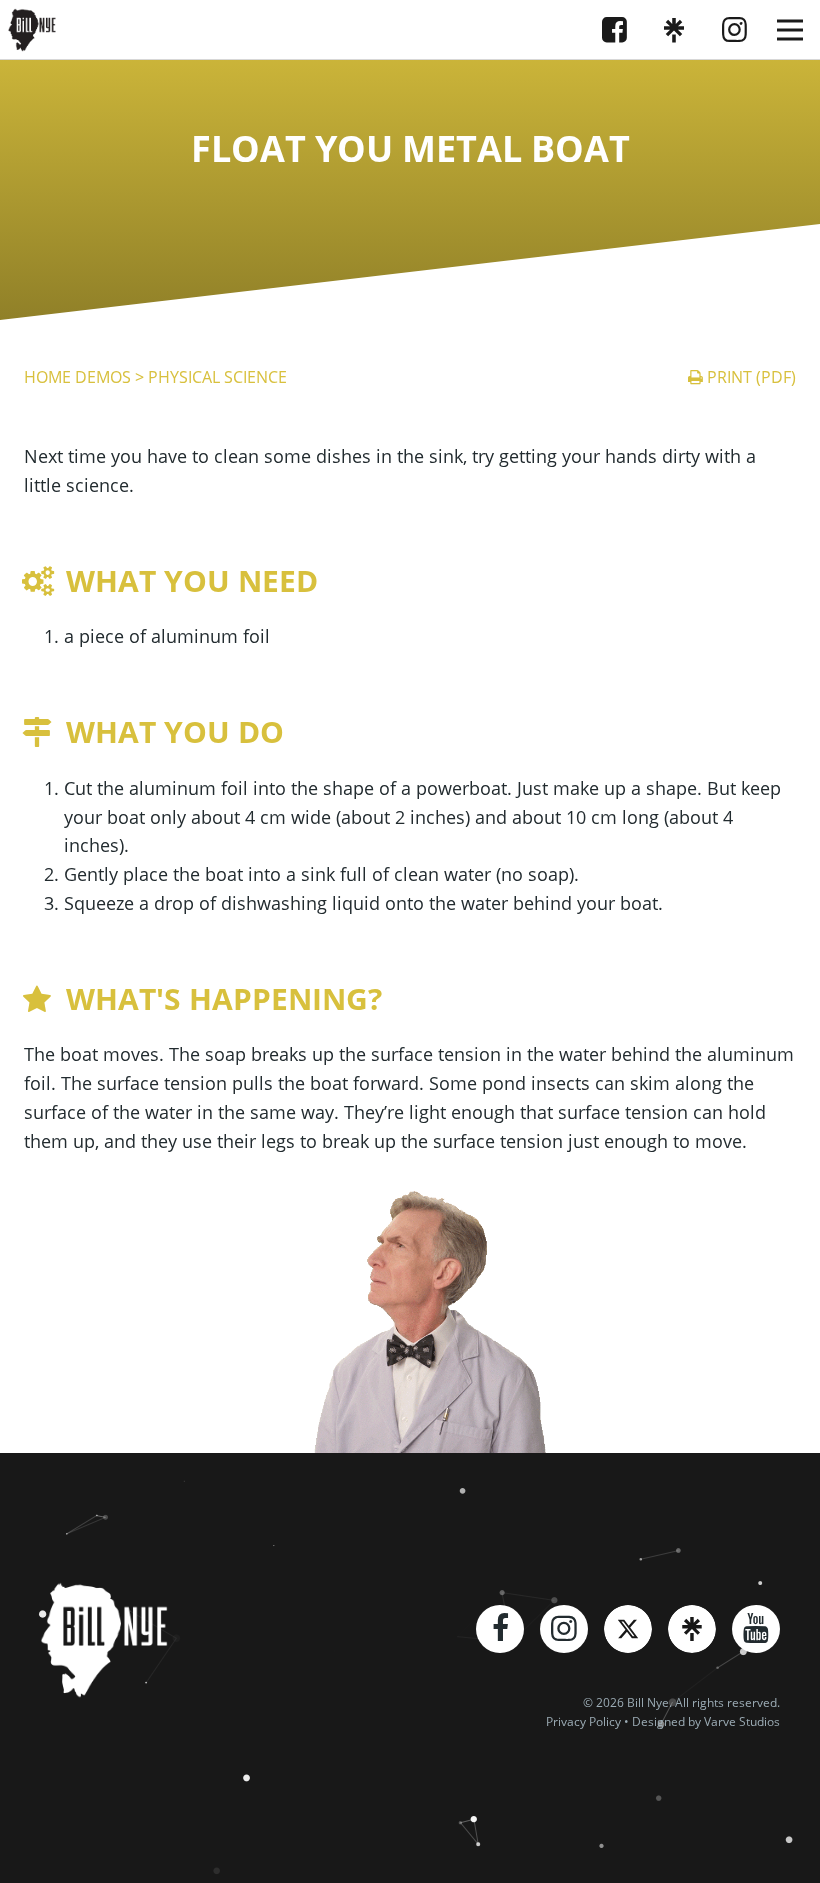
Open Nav (790, 30)
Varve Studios (742, 1721)
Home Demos (77, 377)
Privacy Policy (583, 1721)
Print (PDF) (751, 377)
